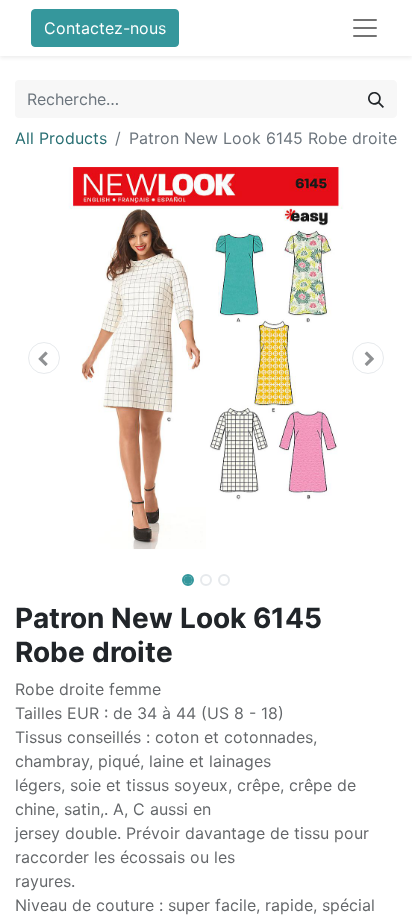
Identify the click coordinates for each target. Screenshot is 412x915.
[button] (43, 358)
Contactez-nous (105, 28)
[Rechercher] (376, 99)
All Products (61, 138)
